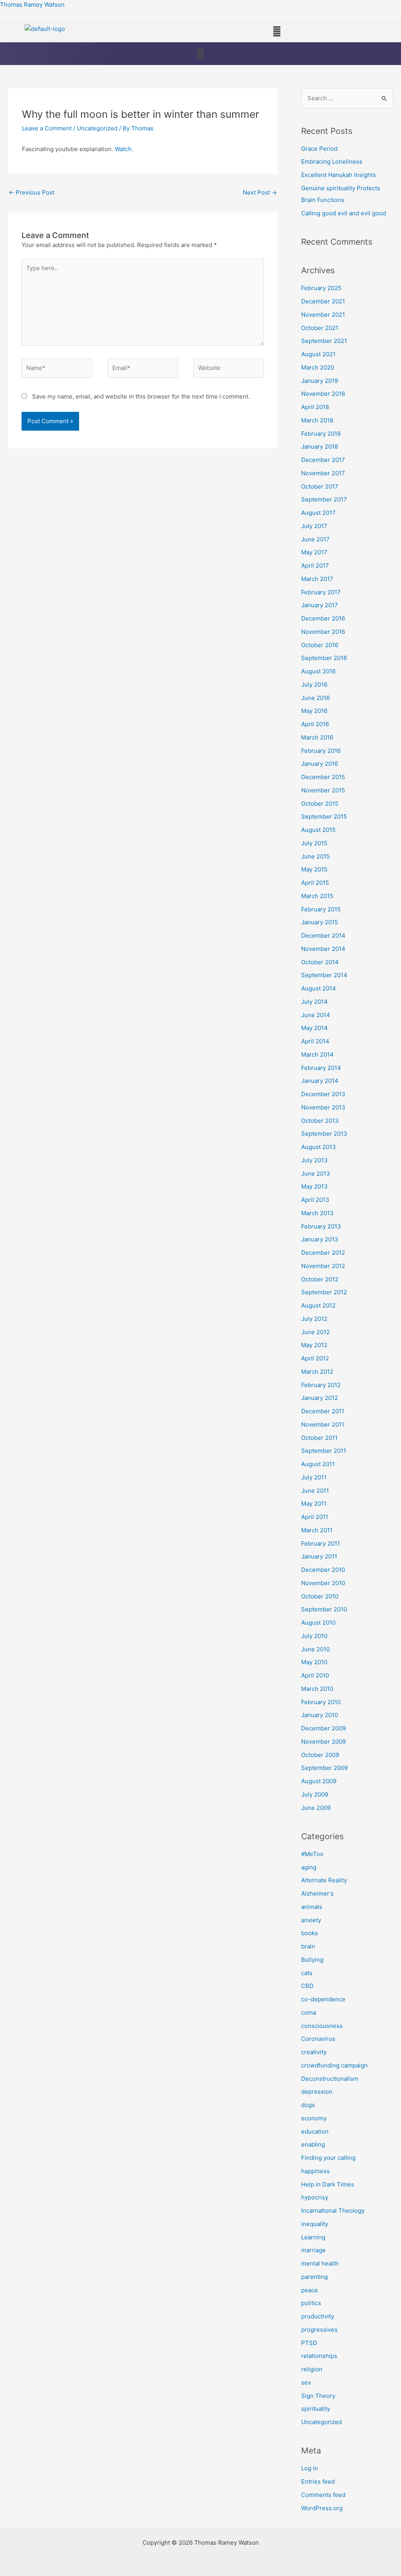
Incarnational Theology (333, 2211)
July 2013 (314, 1160)
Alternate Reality (324, 1880)
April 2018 (315, 407)
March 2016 (317, 737)
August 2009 (319, 1781)
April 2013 (315, 1200)
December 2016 (323, 618)
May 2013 (314, 1186)
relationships (319, 2356)
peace (310, 2290)
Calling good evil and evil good (344, 213)
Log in (310, 2468)
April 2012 (315, 1358)
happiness (315, 2171)
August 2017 (318, 513)
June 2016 (315, 698)
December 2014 (323, 935)
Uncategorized (97, 128)
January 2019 (320, 381)
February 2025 (321, 288)
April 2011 (315, 1517)
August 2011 (318, 1464)
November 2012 (323, 1266)
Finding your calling (328, 2158)
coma (309, 2012)
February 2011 (321, 1543)
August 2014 (319, 988)
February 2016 (321, 751)
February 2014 (321, 1068)
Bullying (312, 1960)
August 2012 (318, 1305)
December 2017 (323, 460)
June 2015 (315, 856)
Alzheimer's (317, 1893)
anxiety (311, 1920)
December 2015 (323, 777)
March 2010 (317, 1689)
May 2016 (314, 711)
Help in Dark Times (328, 2184)
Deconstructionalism (330, 2079)
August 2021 (318, 354)
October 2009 (320, 1755)
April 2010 (315, 1675)
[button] (277, 31)
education (315, 2131)
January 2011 (319, 1556)
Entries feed (318, 2481)
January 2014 (320, 1081)
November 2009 (323, 1742)
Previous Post (32, 192)
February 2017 (321, 592)
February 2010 (321, 1702)
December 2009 (323, 1728)
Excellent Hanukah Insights (339, 175)
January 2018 (320, 446)
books (310, 1933)
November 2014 (323, 949)
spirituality (316, 2409)
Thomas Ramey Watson (32, 5)
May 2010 (314, 1662)
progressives (319, 2330)
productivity (318, 2316)
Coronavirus (318, 2039)
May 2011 (314, 1504)
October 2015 (320, 804)
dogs (308, 2105)
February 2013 (321, 1226)
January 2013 (320, 1239)
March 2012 (317, 1372)
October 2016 (320, 645)
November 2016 (323, 632)
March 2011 (317, 1530)
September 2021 (324, 341)
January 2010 (320, 1715)
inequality (315, 2224)
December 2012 (323, 1253)
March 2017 (317, 579)
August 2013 (319, 1147)
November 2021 (323, 315)
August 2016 (318, 671)
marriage (313, 2250)
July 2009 (315, 1794)
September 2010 (324, 1609)
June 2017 (315, 539)
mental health (320, 2263)
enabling (313, 2144)
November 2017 (323, 473)
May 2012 (314, 1345)
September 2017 (324, 499)
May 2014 (314, 1028)
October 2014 (320, 962)
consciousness (322, 2026)
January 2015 (320, 922)
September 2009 (324, 1768)
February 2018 (321, 434)
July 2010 (314, 1636)
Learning (313, 2237)
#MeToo (312, 1854)
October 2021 (320, 328)
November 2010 (323, 1583)
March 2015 (317, 896)
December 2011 (323, 1411)
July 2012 (314, 1319)
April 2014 (315, 1041)
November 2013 (323, 1107)
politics (311, 2303)
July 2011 (314, 1477)
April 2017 (315, 566)
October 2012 (320, 1279)
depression (317, 2092)
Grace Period (319, 149)
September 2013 (324, 1134)
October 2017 (320, 486)
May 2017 (314, 552)
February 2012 (321, 1385)
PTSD (309, 2343)
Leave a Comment (47, 128)
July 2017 (314, 526)
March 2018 (317, 420)
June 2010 (315, 1649)
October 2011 (319, 1438)
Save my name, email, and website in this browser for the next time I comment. (141, 396)
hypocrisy (315, 2197)
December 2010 (323, 1570)
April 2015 (315, 883)
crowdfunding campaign (334, 2065)
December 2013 (323, 1094)
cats (307, 1973)
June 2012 (315, 1332)
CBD (307, 1986)
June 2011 (315, 1491)
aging (309, 1867)
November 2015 (323, 790)
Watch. (124, 149)
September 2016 (324, 658)
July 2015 (314, 843)
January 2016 (320, 764)
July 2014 (314, 1002)
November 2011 (323, 1424)
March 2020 (318, 367)
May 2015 (314, 869)
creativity (314, 2052)
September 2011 (324, 1451)
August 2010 (318, 1623)
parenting (314, 2277)
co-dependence (323, 1999)
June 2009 (316, 1808)
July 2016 (314, 685)
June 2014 (316, 1015)
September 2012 (324, 1292)
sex (306, 2382)
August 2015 (318, 830)
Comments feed (323, 2495)
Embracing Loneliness (332, 161)
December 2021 (323, 301)
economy (314, 2118)
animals (312, 1907)
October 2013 (320, 1121)
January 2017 (320, 605)
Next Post (260, 192)
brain (308, 1946)
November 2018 (323, 394)
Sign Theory (318, 2396)
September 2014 (324, 975)
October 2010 (320, 1596)
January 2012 (320, 1398)
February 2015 (321, 909)
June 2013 (316, 1173)
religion (312, 2369)
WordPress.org (322, 2508)
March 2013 (317, 1213)
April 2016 (315, 724)
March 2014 (317, 1054)
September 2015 (324, 816)
